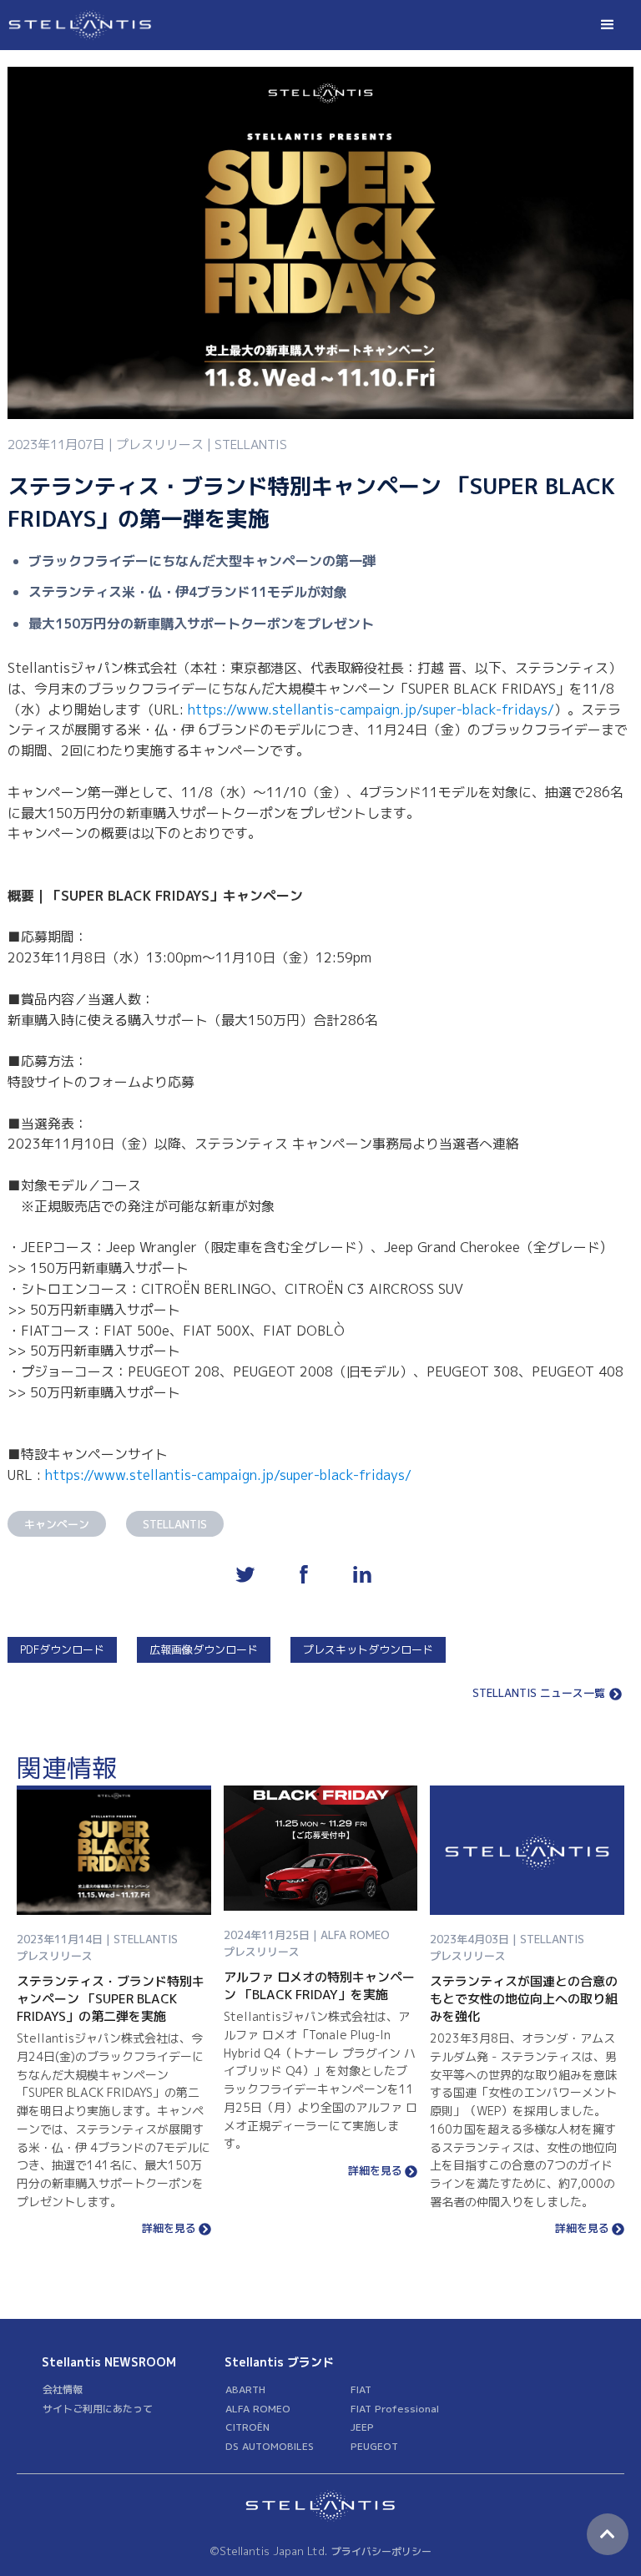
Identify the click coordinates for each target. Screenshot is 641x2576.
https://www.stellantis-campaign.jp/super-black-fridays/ (371, 710)
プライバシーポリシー (381, 2551)
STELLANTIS (175, 1524)
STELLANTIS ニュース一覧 (539, 1694)
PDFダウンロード (62, 1649)
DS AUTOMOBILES (270, 2446)
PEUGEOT (374, 2446)
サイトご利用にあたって (98, 2409)
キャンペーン (57, 1524)
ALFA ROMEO (258, 2409)
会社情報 (63, 2389)
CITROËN (247, 2427)
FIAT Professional (395, 2409)
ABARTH (245, 2389)
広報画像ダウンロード (204, 1649)
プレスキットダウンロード (368, 1649)
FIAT (361, 2389)
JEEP (362, 2427)
